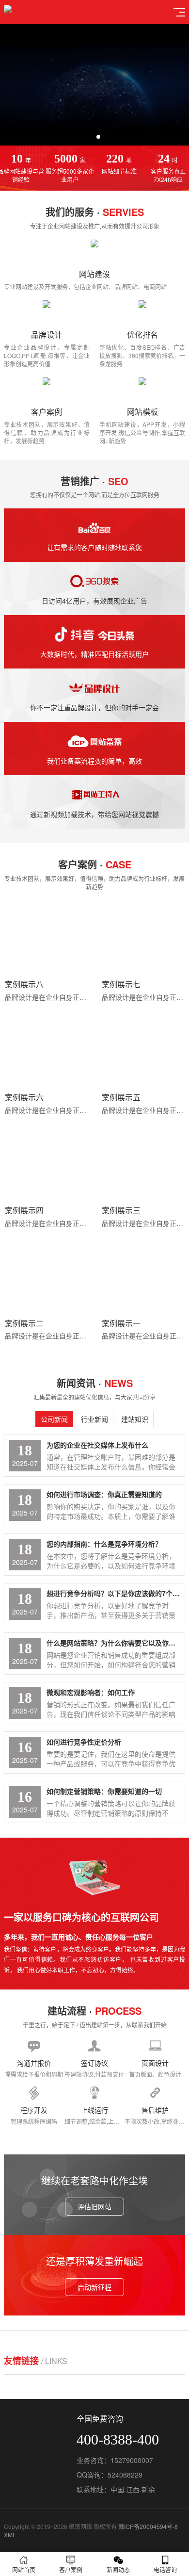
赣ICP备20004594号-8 (148, 2526)
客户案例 (71, 2569)
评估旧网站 (94, 2206)
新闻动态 (118, 2569)
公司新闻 (54, 1419)
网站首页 (24, 2569)
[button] (91, 137)
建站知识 (135, 1419)
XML (10, 2535)
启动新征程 (94, 2287)
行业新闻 (94, 1419)
